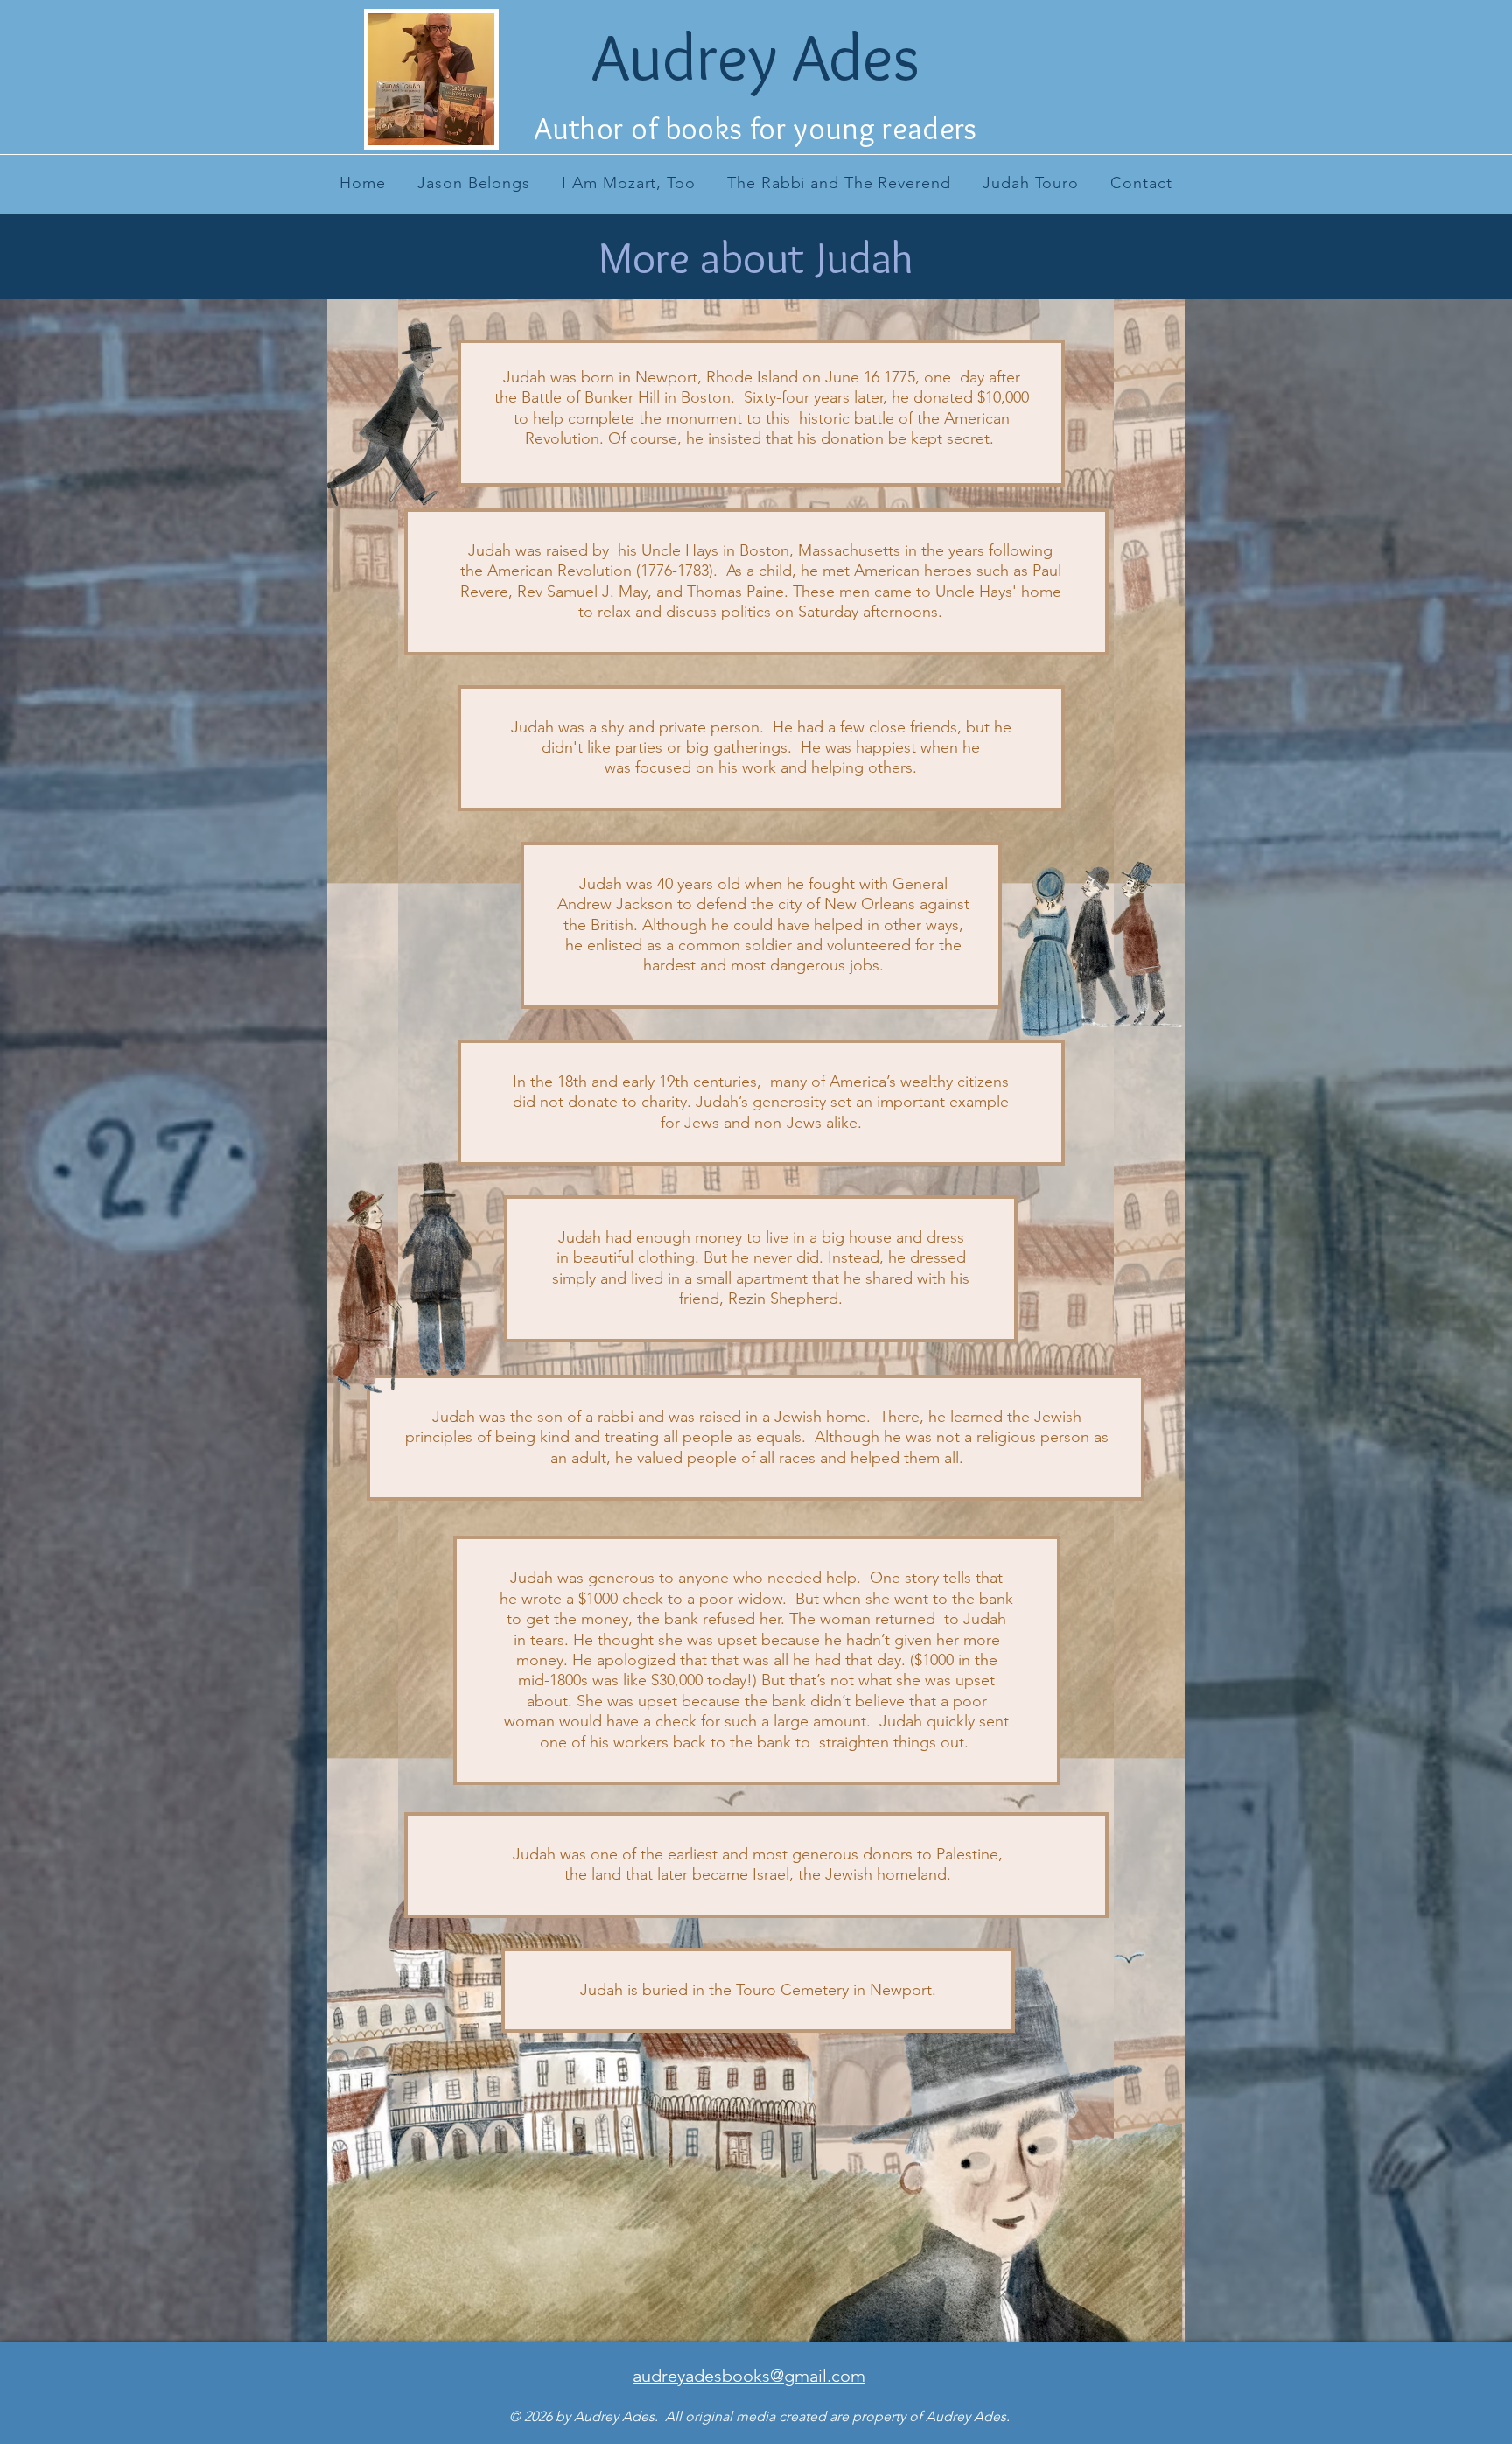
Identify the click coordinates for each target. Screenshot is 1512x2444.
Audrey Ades (756, 56)
